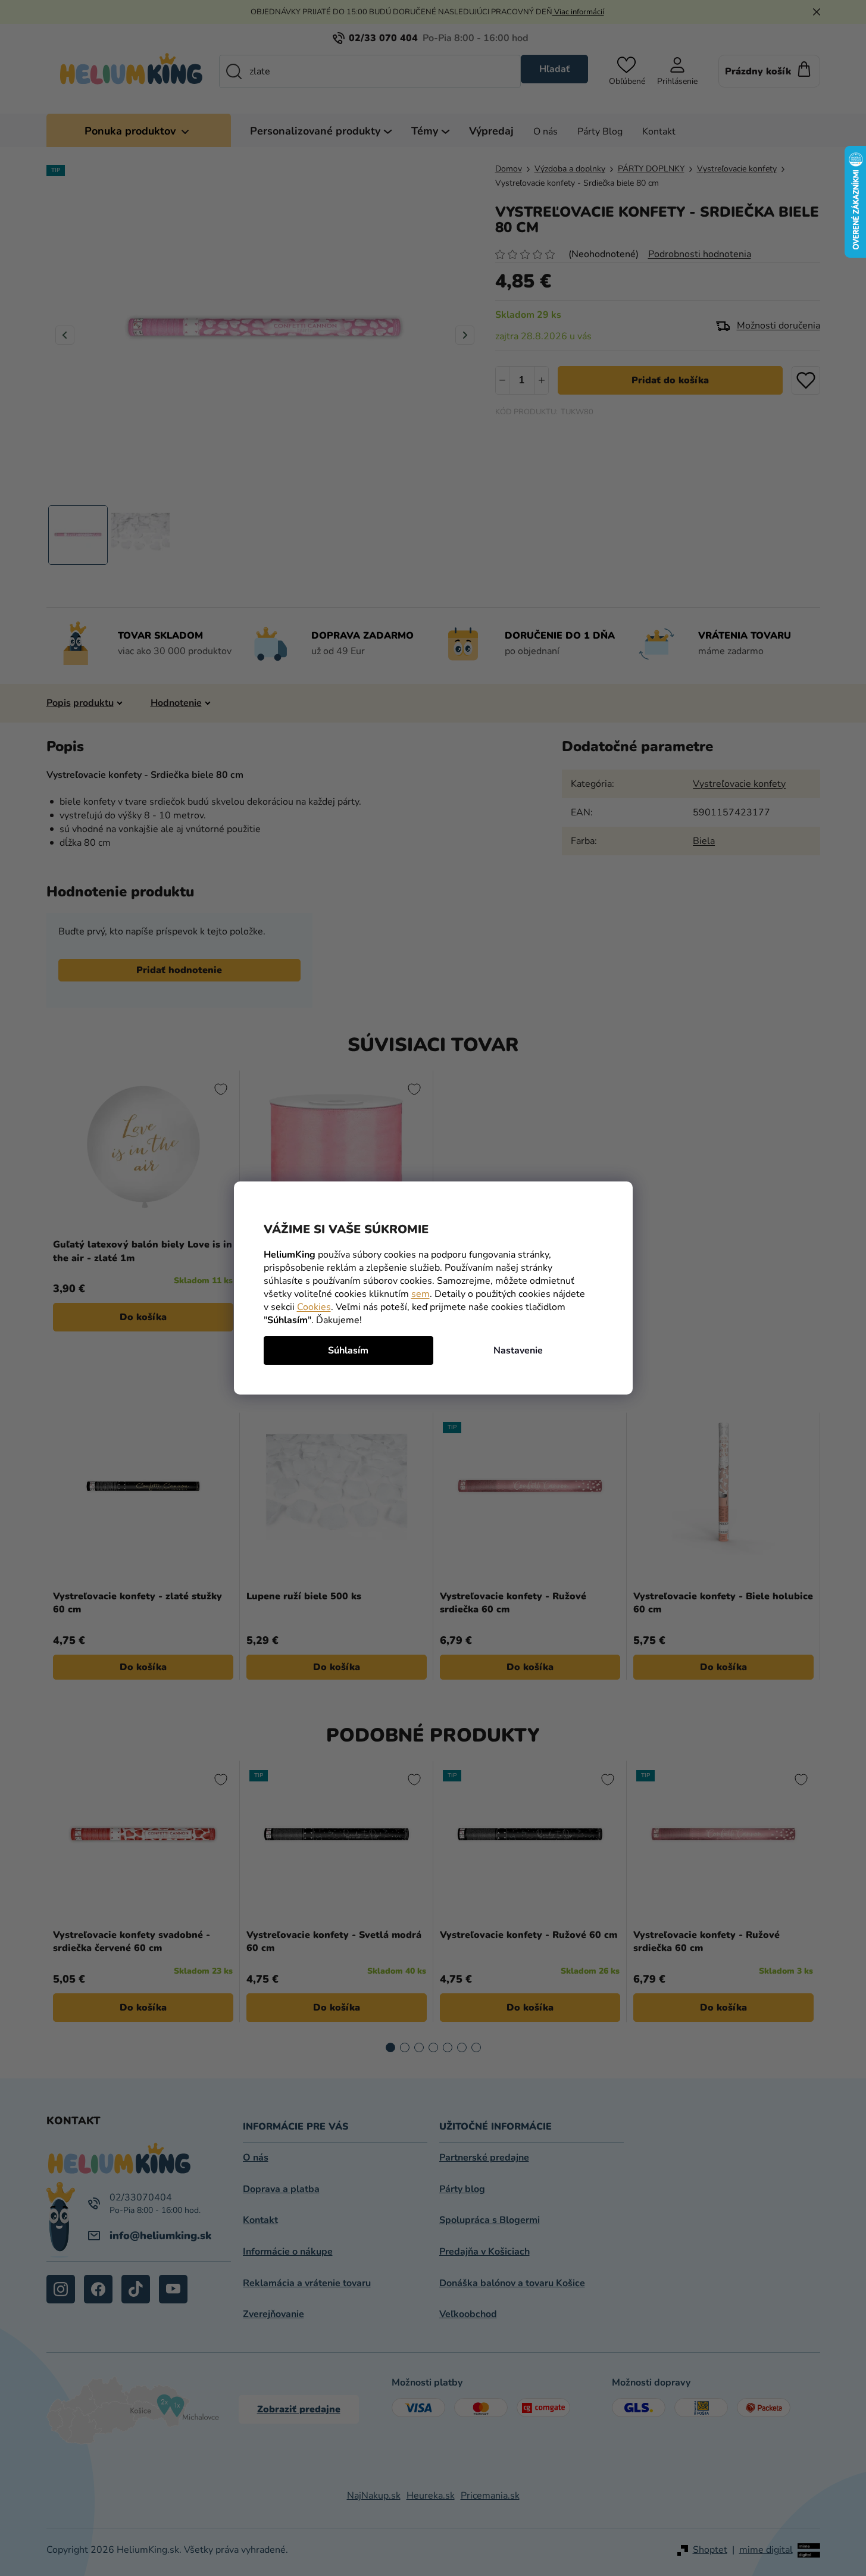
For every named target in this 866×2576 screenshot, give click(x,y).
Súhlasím (348, 1350)
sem (421, 1294)
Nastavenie (518, 1350)
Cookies (314, 1307)
